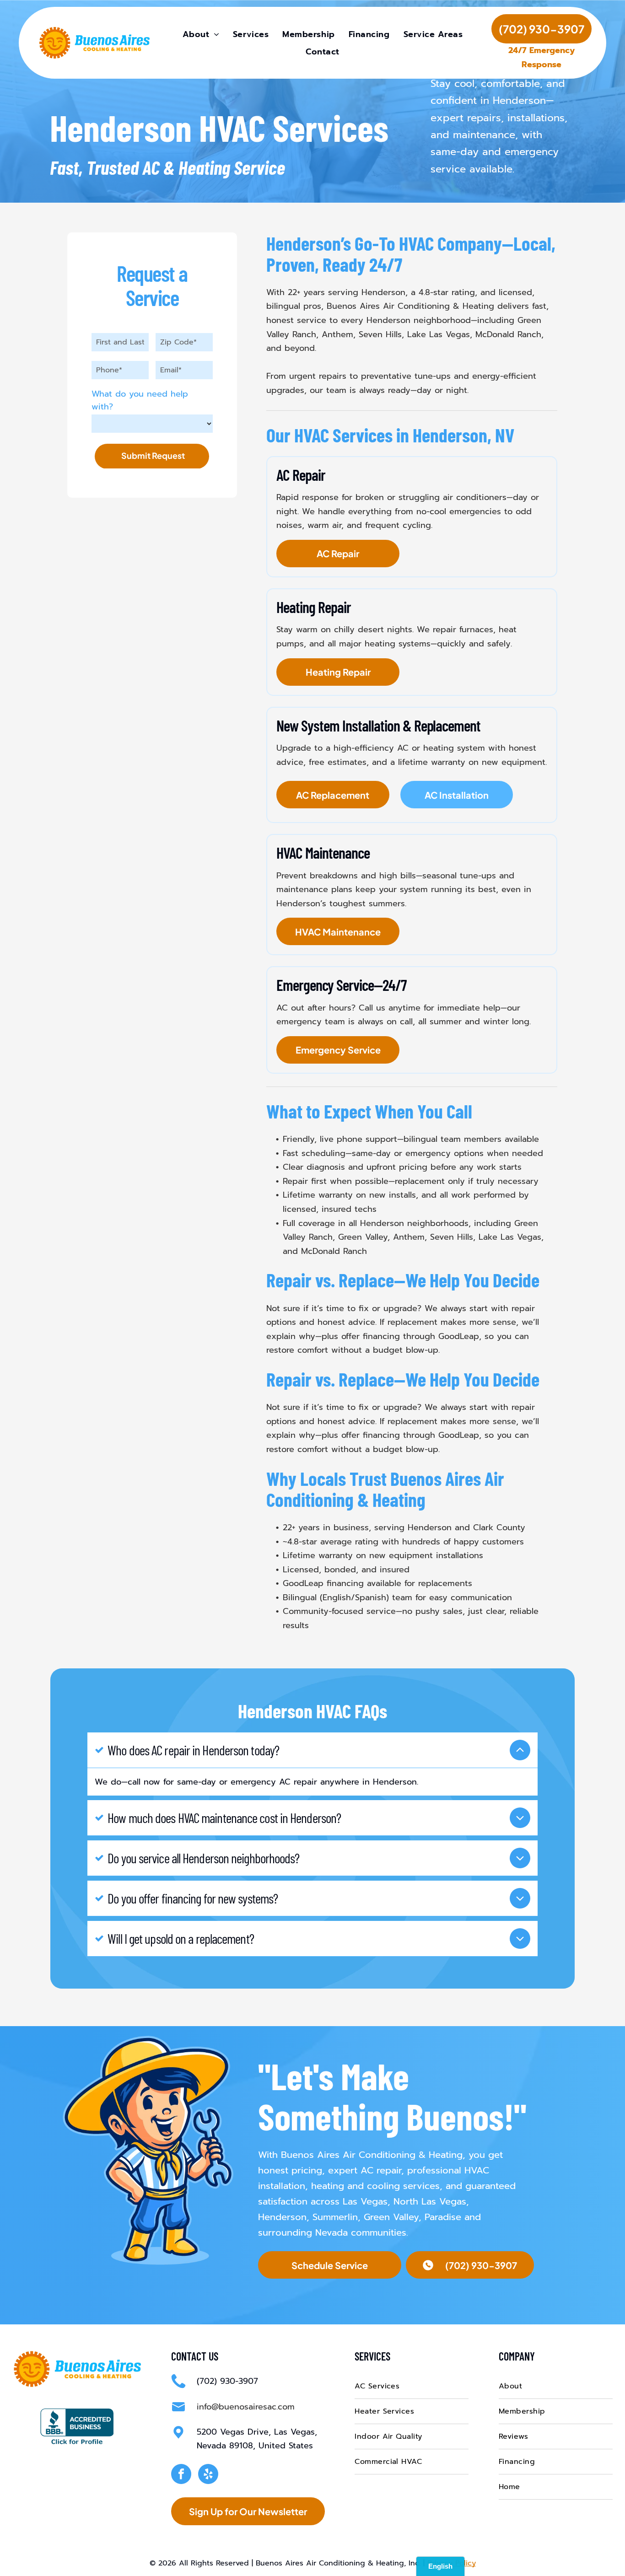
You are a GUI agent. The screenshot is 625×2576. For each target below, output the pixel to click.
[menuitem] (201, 34)
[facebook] (181, 2475)
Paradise (443, 2217)
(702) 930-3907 (227, 2381)
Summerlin (335, 2217)
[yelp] (208, 2475)
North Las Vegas (430, 2201)
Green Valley (391, 2217)
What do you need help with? (140, 400)
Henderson (282, 2217)
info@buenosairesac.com (246, 2407)
